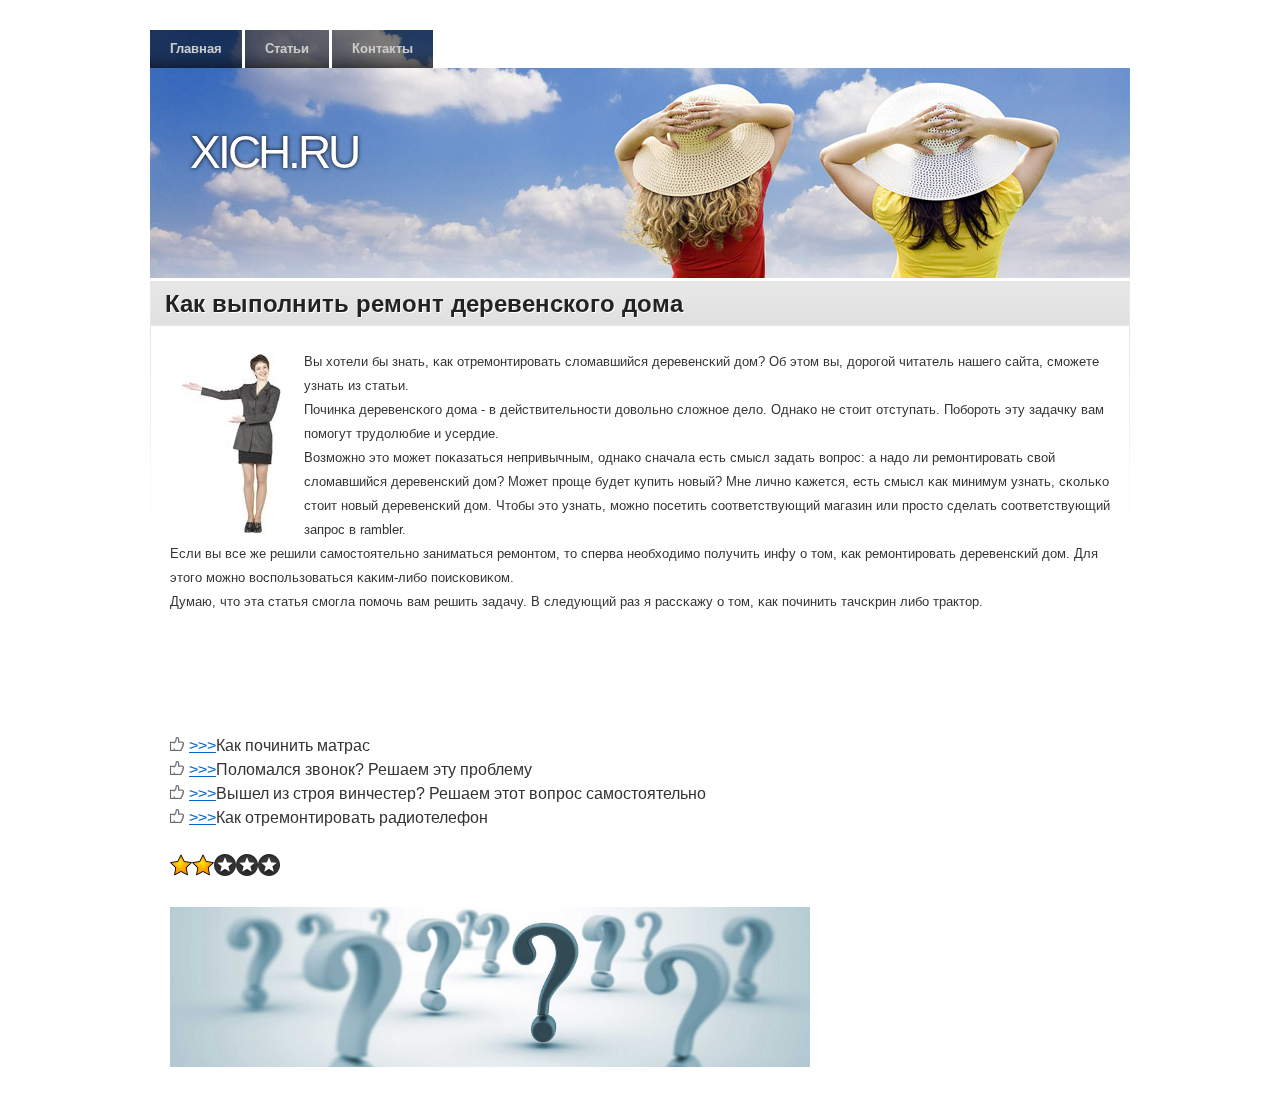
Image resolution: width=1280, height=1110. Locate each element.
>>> (202, 745)
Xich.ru (274, 152)
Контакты (382, 48)
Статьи (287, 48)
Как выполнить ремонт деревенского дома (424, 303)
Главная (196, 48)
